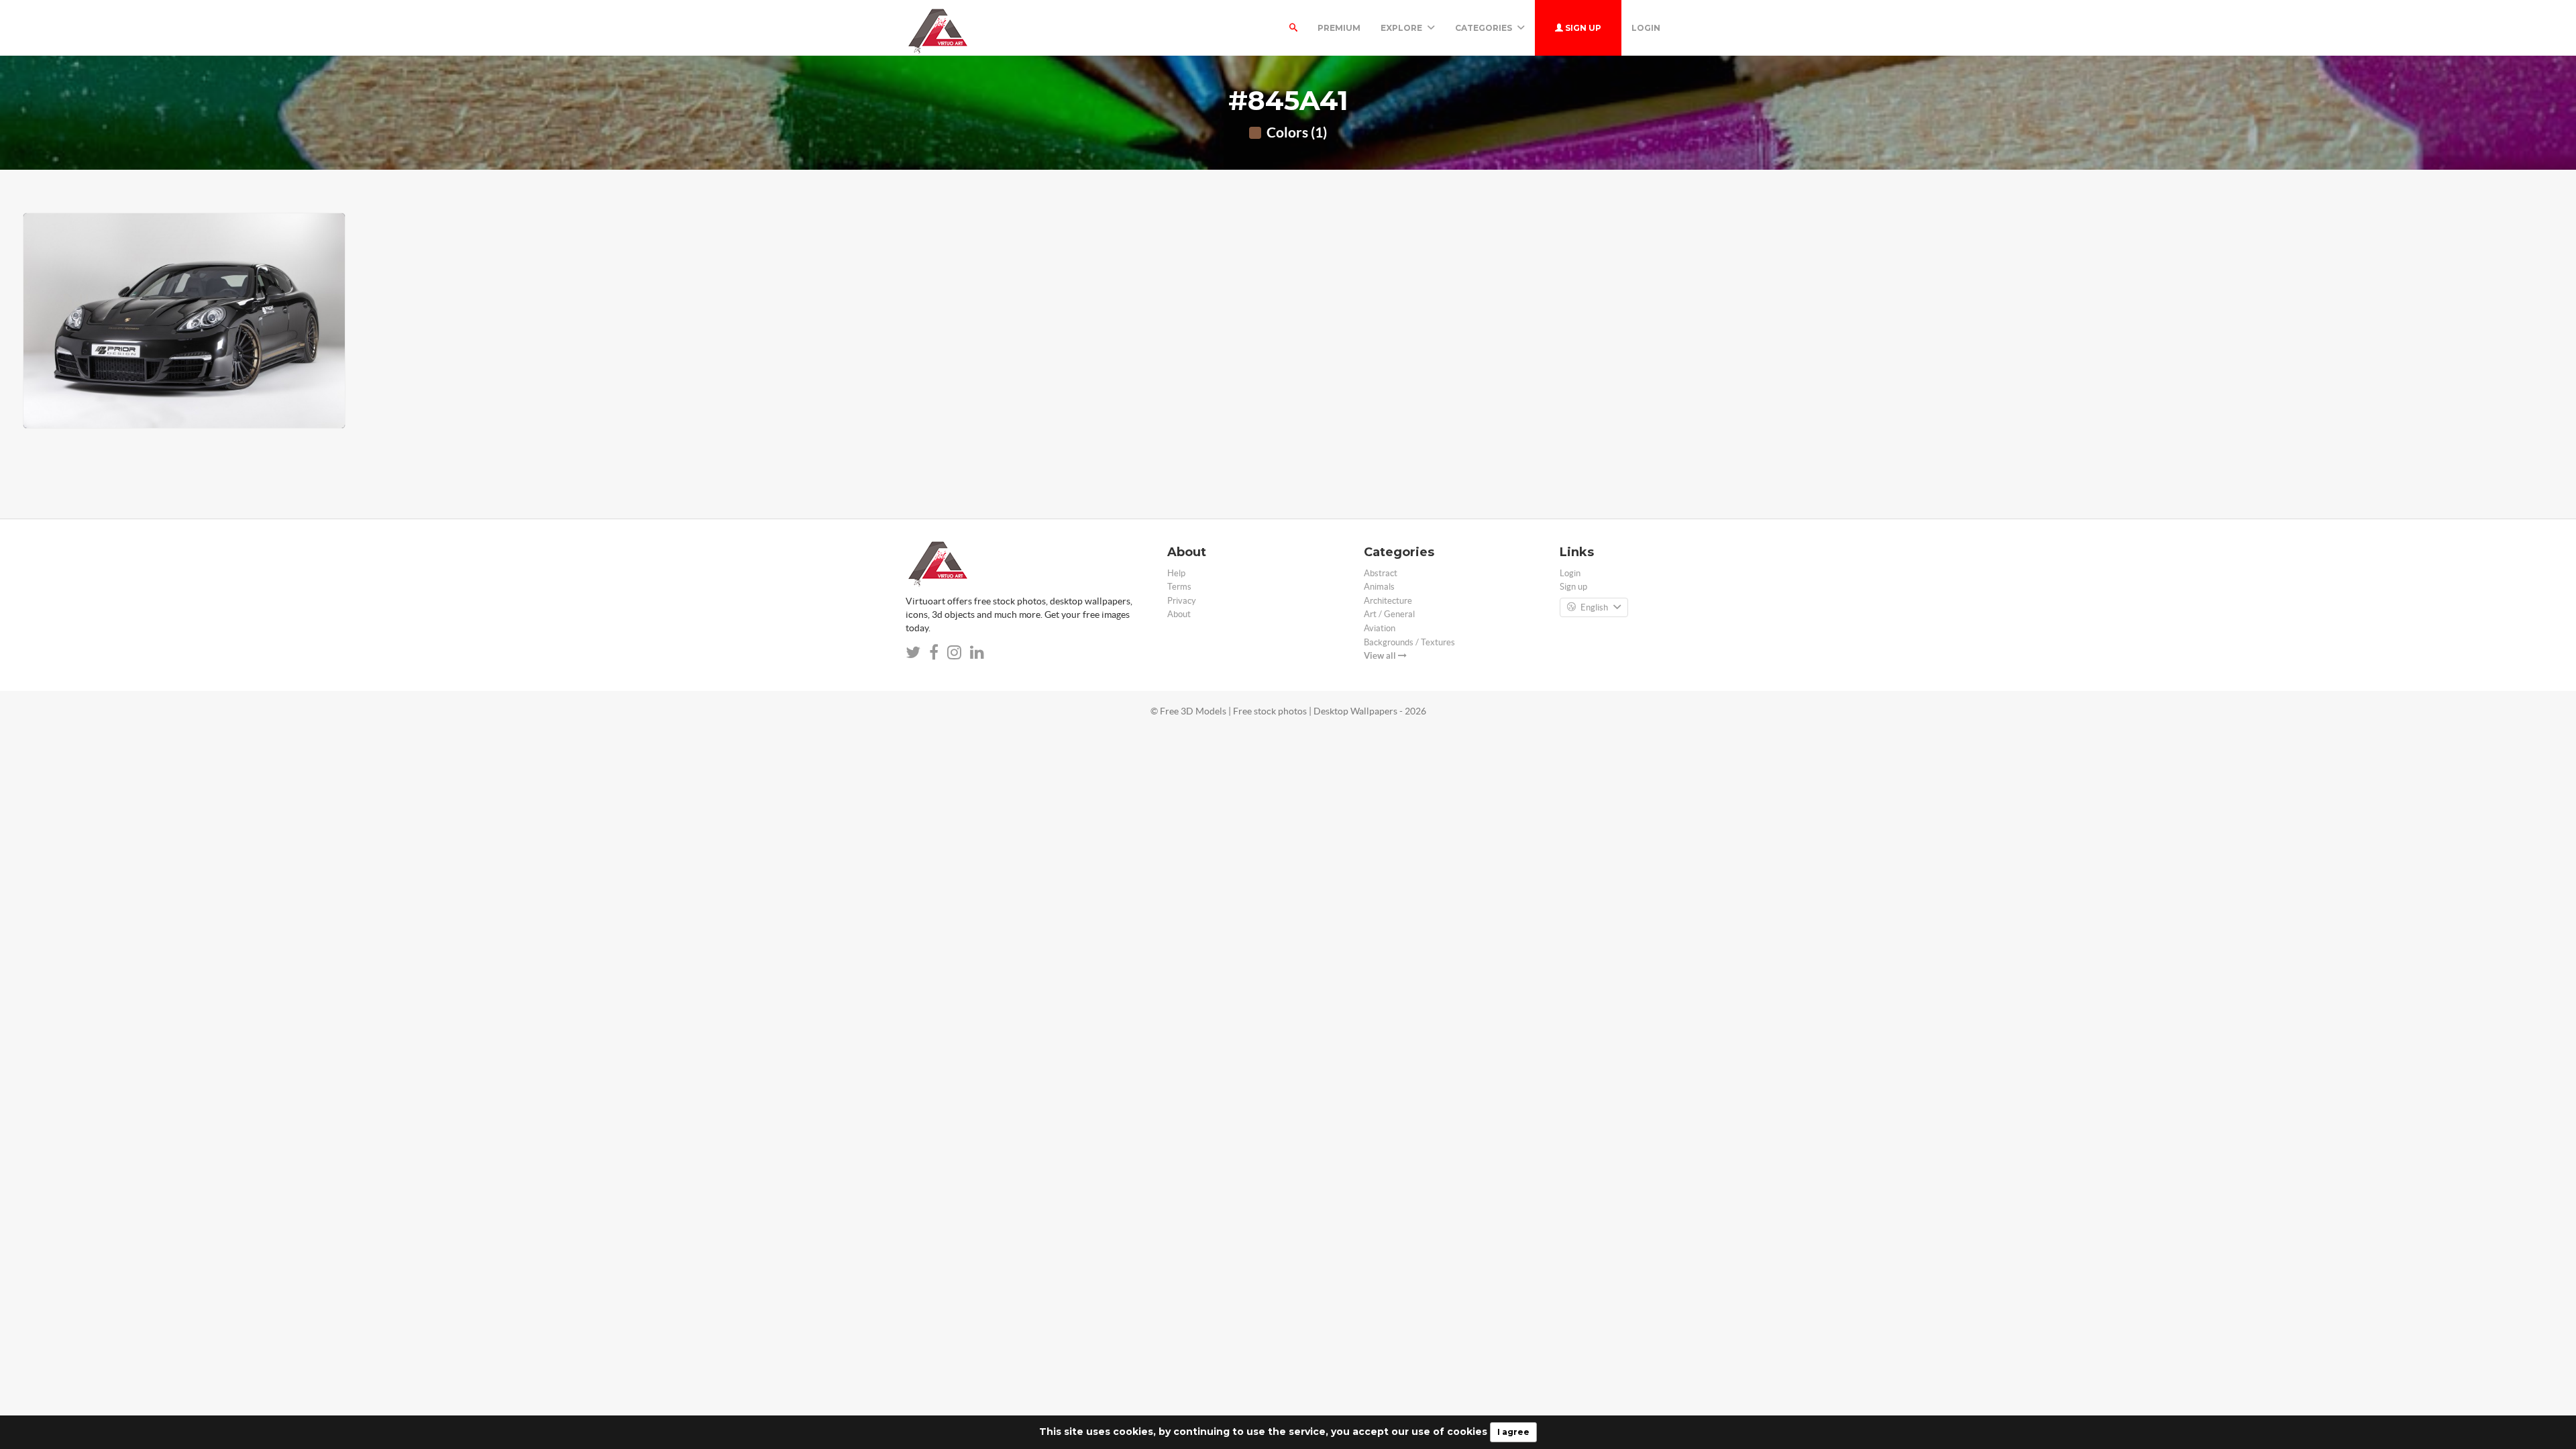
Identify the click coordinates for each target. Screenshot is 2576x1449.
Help (1176, 573)
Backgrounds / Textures (1409, 642)
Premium (1339, 28)
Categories (1485, 28)
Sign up (1582, 28)
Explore (1402, 28)
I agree (1513, 1432)
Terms (1179, 587)
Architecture (1388, 601)
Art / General (1389, 614)
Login (1646, 28)
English (1594, 607)
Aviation (1380, 628)
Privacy (1182, 601)
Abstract (1381, 573)
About (1179, 614)
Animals (1379, 587)
